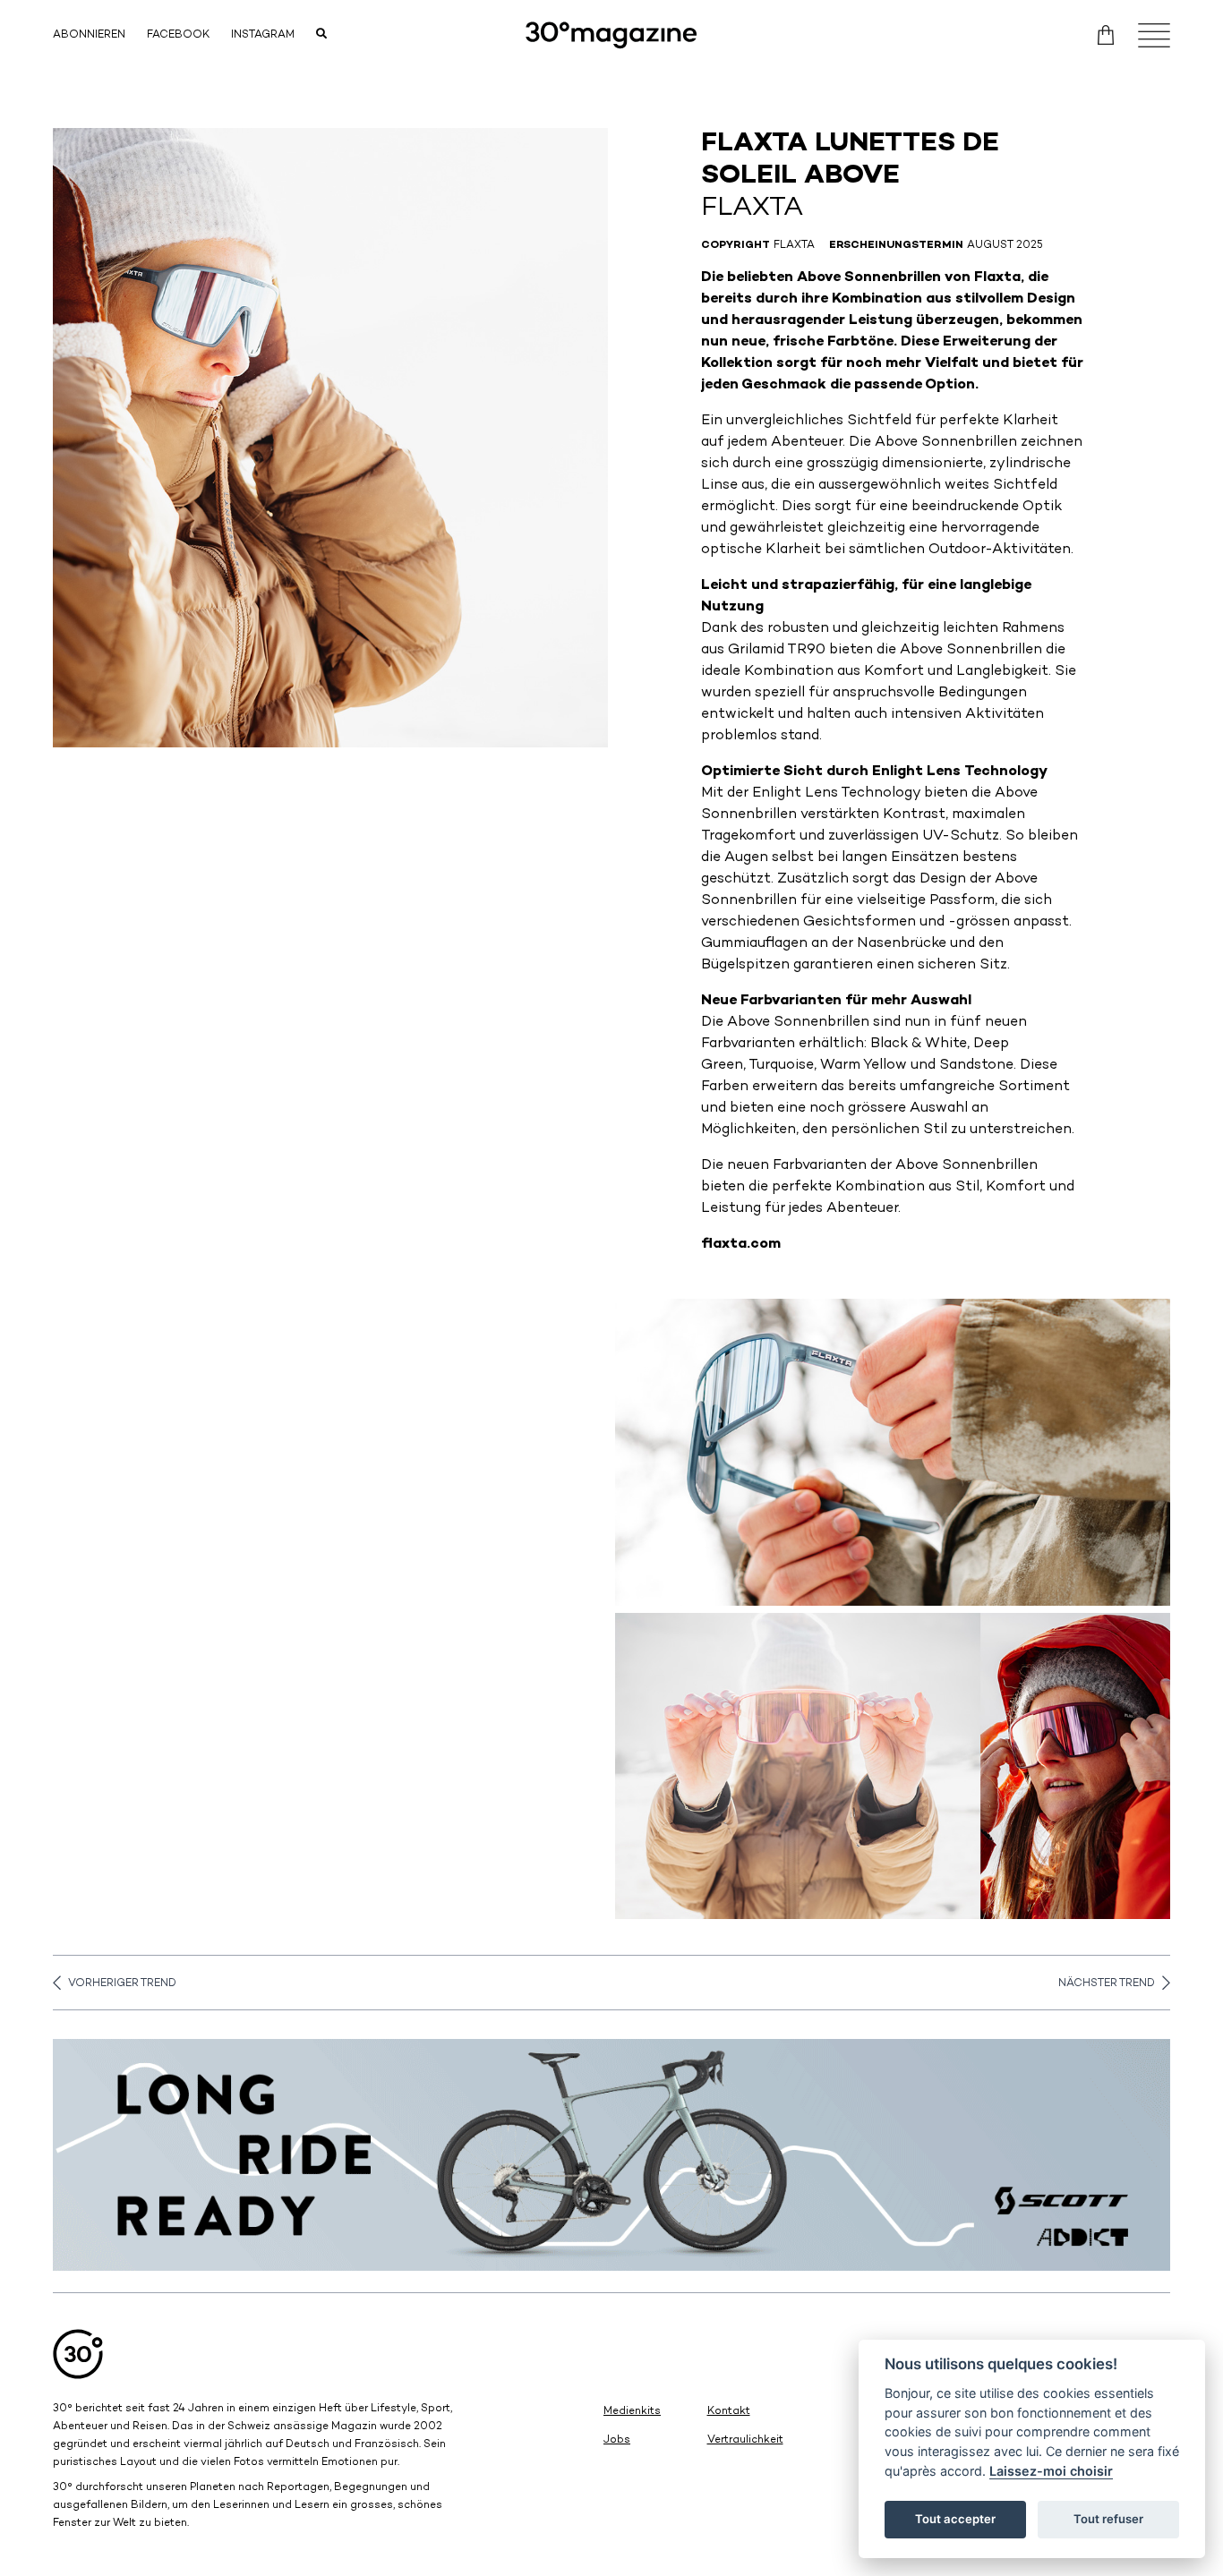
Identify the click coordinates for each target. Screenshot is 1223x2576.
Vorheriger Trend (122, 1984)
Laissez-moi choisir (1051, 2471)
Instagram (263, 35)
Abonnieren (89, 35)
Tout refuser (1108, 2519)
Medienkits (632, 2412)
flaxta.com (741, 1245)
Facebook (178, 35)
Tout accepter (955, 2519)
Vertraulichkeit (745, 2440)
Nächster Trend (1107, 1984)
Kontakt (729, 2412)
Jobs (617, 2440)
